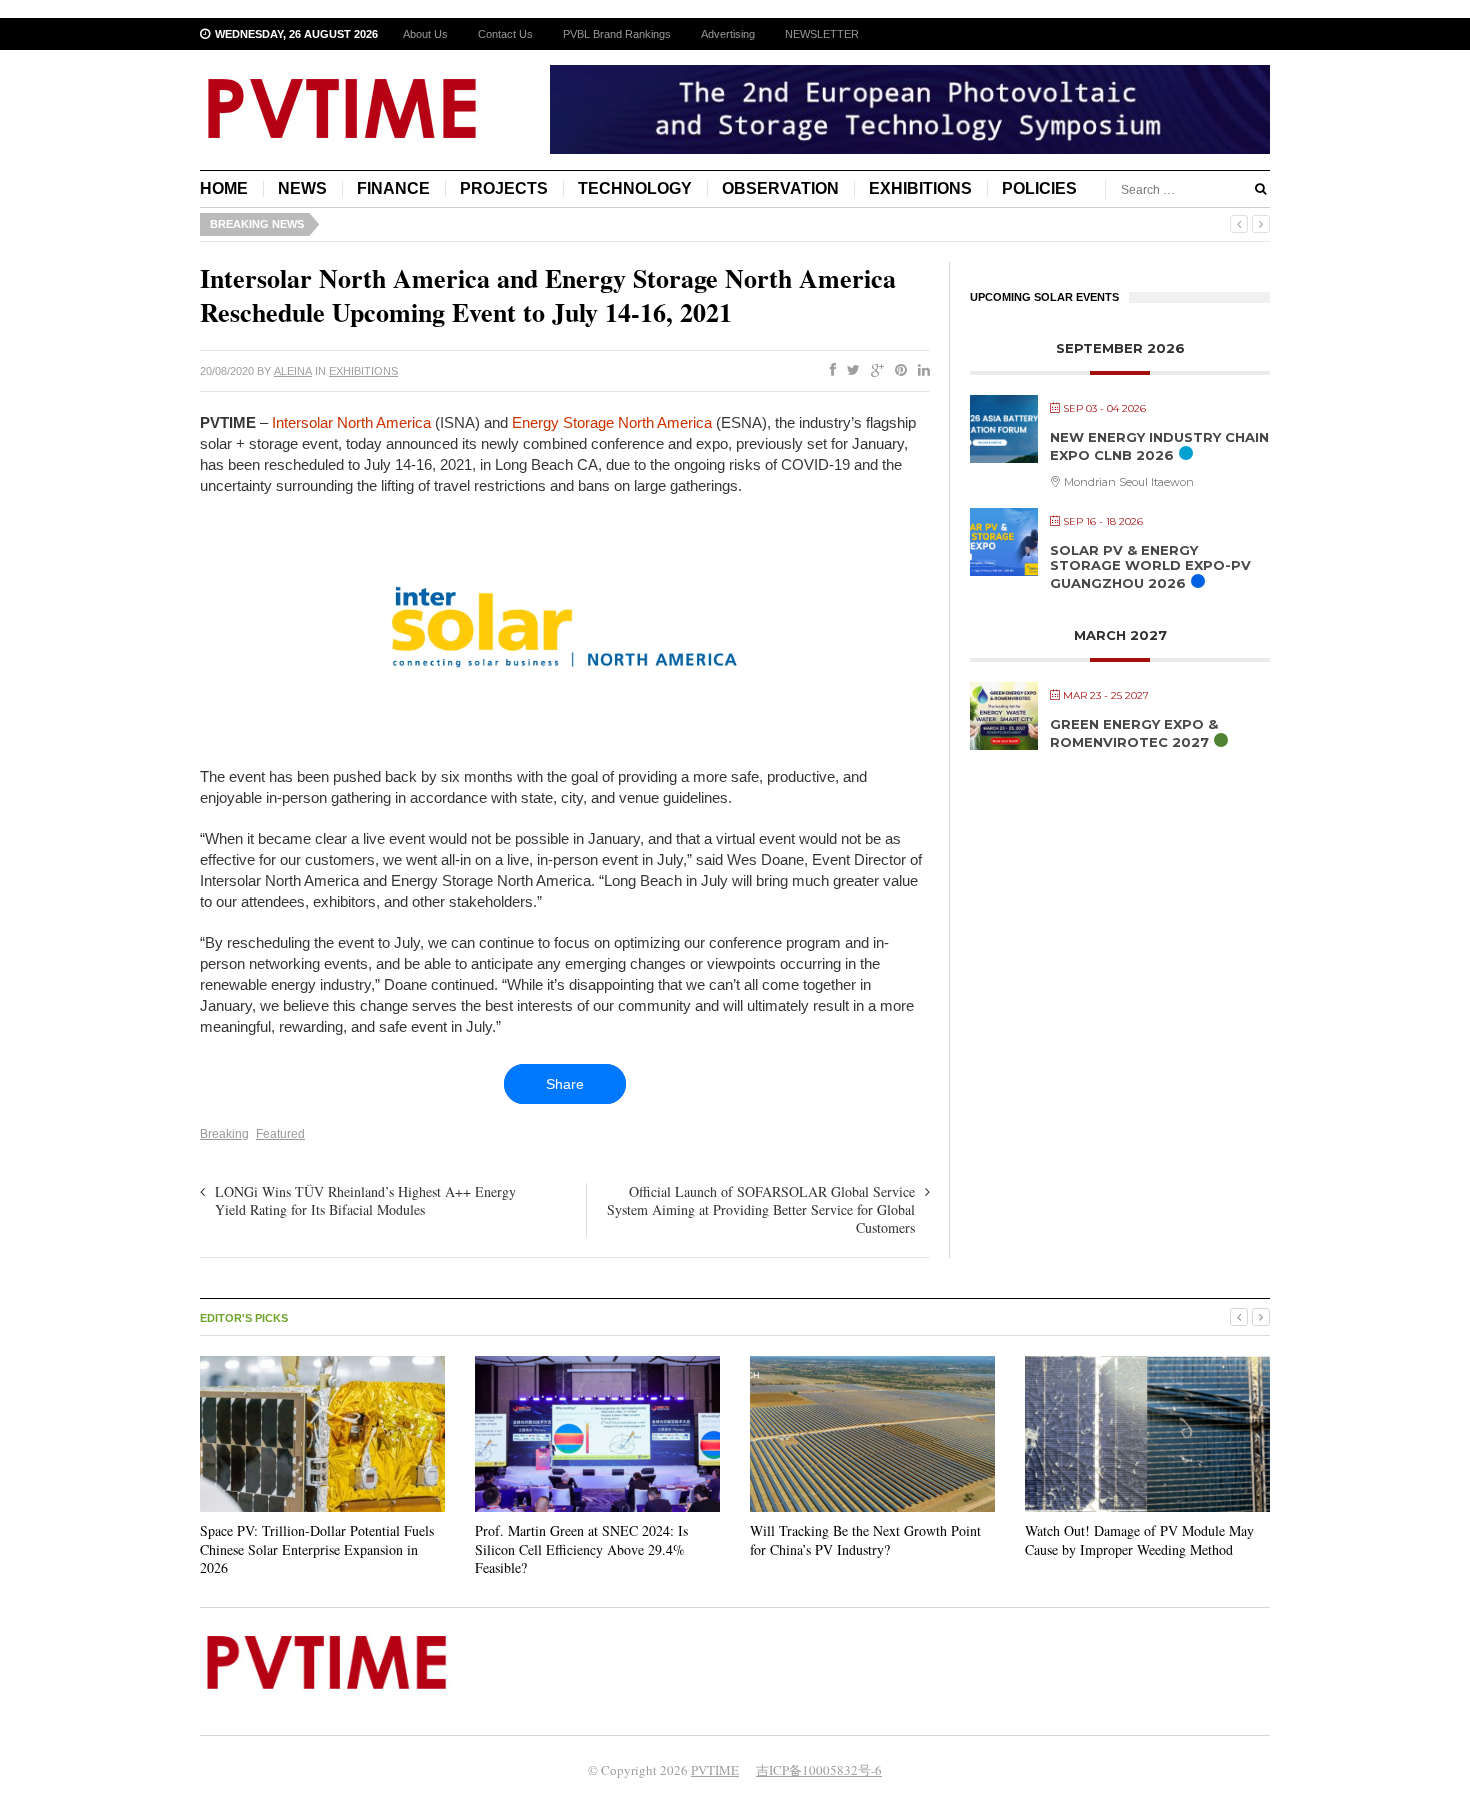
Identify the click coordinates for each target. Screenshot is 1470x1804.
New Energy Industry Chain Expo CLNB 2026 (1159, 446)
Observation (780, 188)
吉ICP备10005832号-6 (819, 1770)
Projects (504, 188)
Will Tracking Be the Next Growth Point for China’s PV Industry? (865, 1539)
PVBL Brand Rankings (617, 34)
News (302, 188)
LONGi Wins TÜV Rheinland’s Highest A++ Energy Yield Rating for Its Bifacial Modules (365, 1200)
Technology (635, 188)
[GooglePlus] (873, 371)
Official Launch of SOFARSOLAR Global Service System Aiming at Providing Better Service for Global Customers (761, 1209)
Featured (280, 1134)
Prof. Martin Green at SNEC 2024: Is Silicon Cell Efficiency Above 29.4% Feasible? (581, 1548)
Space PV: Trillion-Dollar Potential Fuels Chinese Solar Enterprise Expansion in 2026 (317, 1548)
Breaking (224, 1134)
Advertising (728, 34)
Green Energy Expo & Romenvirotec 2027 (1134, 733)
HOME (224, 188)
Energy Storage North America (612, 422)
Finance (393, 188)
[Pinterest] (897, 371)
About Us (425, 34)
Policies (1039, 188)
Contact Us (505, 34)
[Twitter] (849, 371)
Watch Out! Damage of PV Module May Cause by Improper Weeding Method (1139, 1539)
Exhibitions (920, 188)
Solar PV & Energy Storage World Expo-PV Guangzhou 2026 (1150, 566)
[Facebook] (829, 371)
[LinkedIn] (920, 371)
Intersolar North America (351, 422)
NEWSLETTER (822, 34)
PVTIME (715, 1770)
